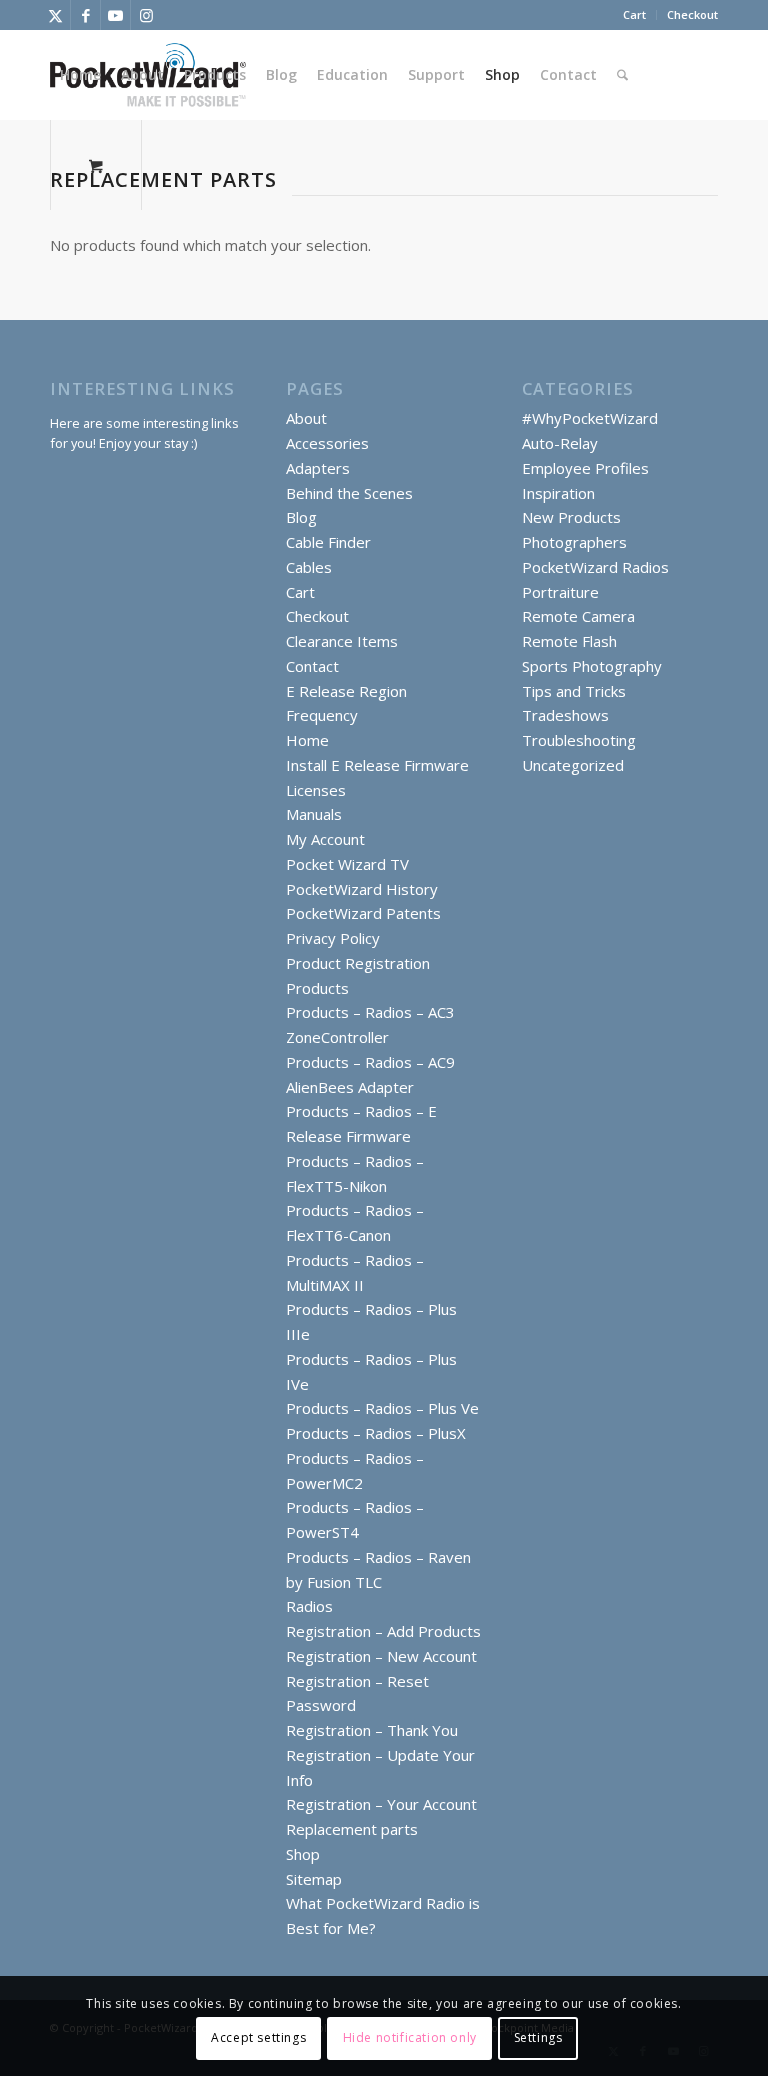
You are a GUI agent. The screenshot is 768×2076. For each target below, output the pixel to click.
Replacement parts (352, 1829)
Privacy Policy (333, 938)
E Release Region (346, 691)
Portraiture (560, 592)
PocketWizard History (362, 889)
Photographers (574, 542)
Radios (309, 1606)
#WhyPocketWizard (590, 418)
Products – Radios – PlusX (376, 1433)
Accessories (327, 443)
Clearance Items (342, 641)
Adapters (318, 468)
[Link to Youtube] (115, 15)
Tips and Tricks (574, 691)
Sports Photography (592, 666)
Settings (538, 2037)
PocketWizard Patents (363, 913)
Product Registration (358, 963)
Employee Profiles (585, 468)
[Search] (622, 75)
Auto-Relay (560, 443)
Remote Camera (578, 616)
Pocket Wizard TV (347, 864)
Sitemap (314, 1879)
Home (307, 740)
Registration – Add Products (383, 1631)
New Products (571, 517)
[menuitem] (635, 15)
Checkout (692, 14)
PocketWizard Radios (595, 567)
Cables (309, 567)
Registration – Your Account (381, 1804)
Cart (634, 14)
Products (317, 988)
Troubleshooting (579, 740)
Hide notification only (410, 2037)
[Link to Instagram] (146, 15)
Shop (303, 1854)
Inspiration (558, 493)
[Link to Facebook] (85, 15)
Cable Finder (328, 542)
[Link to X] (55, 15)
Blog (301, 517)
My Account (325, 839)
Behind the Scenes (349, 493)
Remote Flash (569, 641)
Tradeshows (565, 715)
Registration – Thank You (372, 1730)
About (306, 418)
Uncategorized (573, 765)
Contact (312, 666)
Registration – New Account (381, 1656)
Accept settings (258, 2037)
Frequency (322, 715)
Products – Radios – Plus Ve (382, 1408)
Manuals (314, 814)
